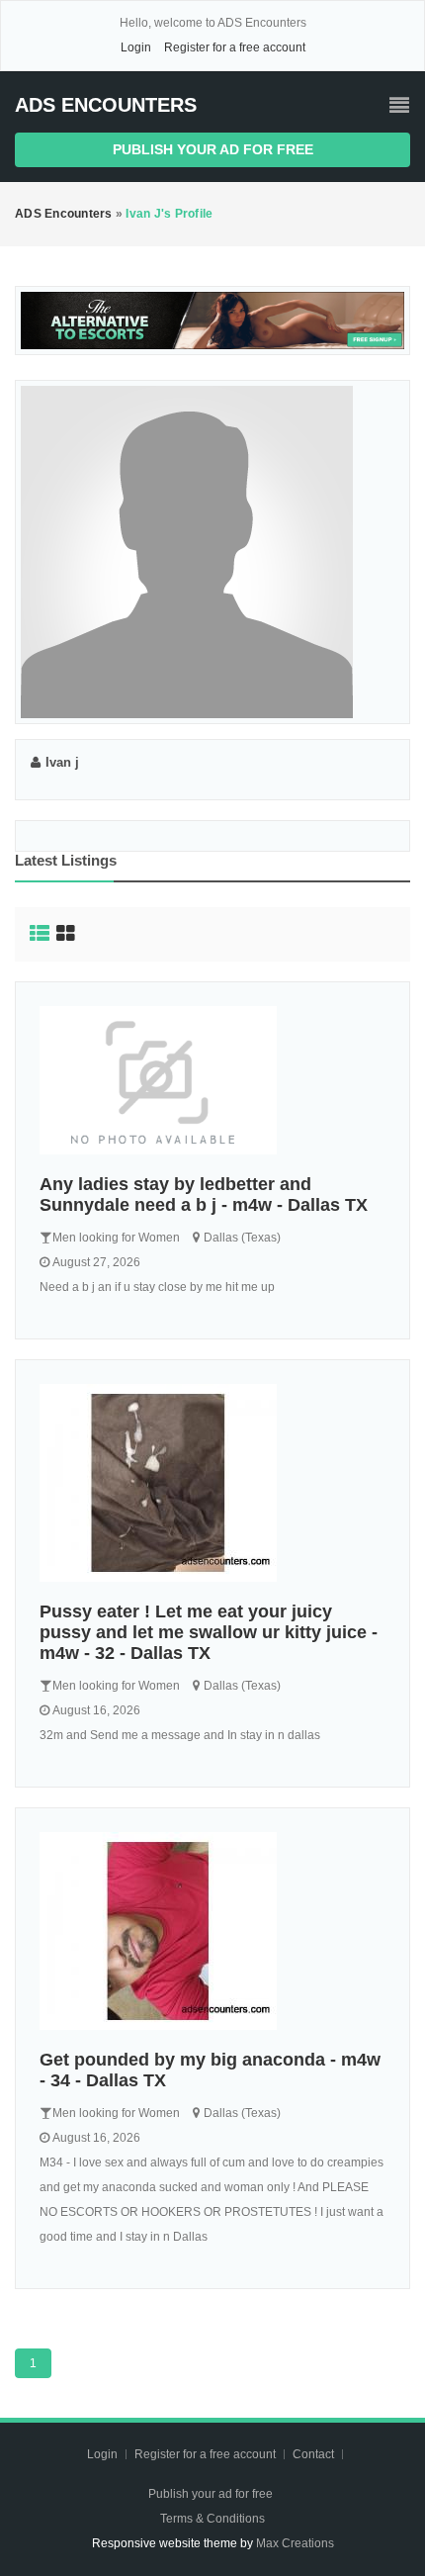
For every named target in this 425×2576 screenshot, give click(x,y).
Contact (315, 2454)
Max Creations (295, 2543)
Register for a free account (235, 47)
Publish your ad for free (213, 149)
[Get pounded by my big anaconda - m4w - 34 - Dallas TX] (212, 1931)
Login (136, 47)
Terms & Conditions (212, 2519)
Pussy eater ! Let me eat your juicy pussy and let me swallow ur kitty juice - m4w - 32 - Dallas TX (209, 1632)
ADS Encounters (106, 105)
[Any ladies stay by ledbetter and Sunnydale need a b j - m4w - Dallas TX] (212, 1080)
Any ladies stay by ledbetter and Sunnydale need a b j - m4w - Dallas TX (204, 1195)
